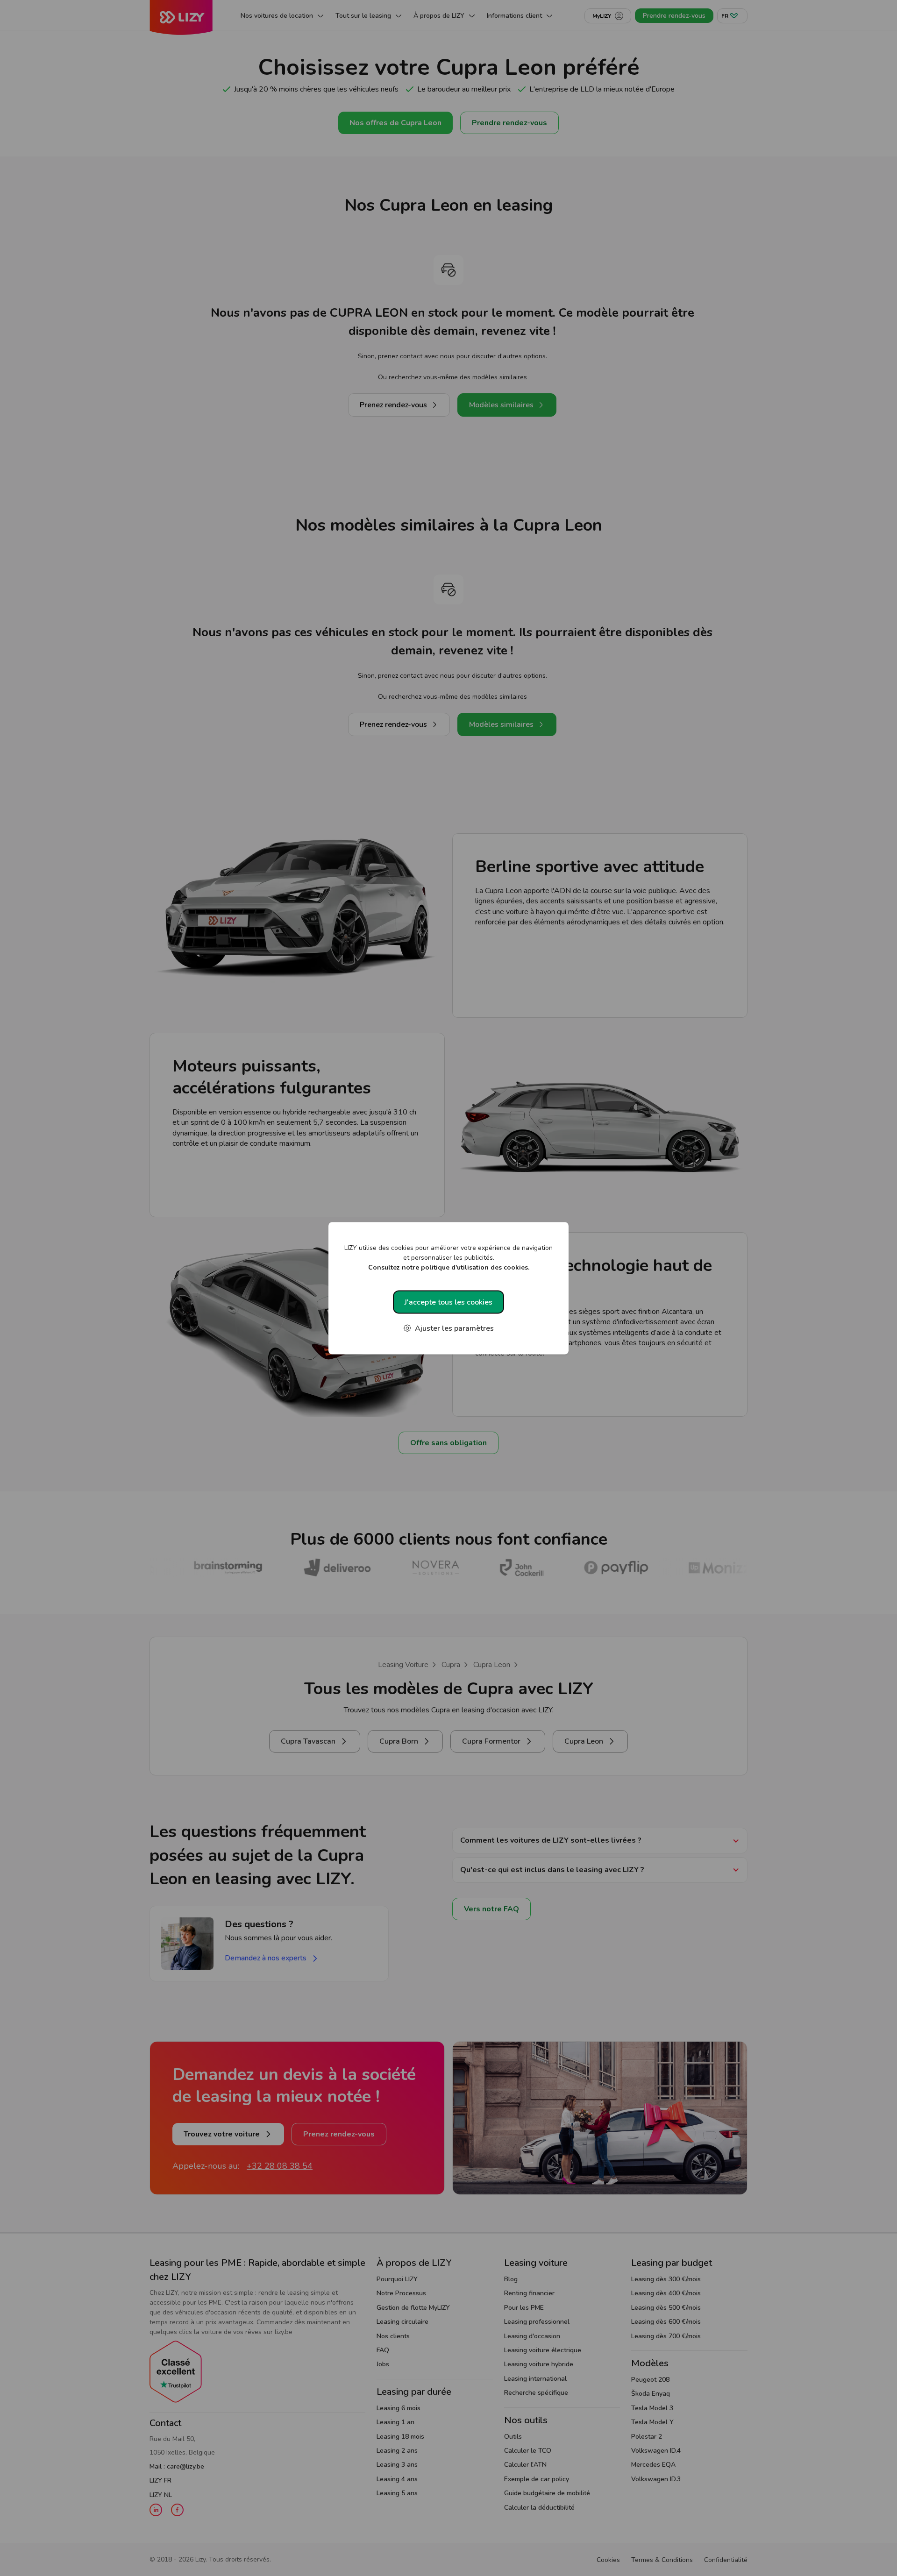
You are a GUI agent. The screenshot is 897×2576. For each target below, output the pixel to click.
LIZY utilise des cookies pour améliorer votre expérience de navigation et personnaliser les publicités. (448, 1257)
